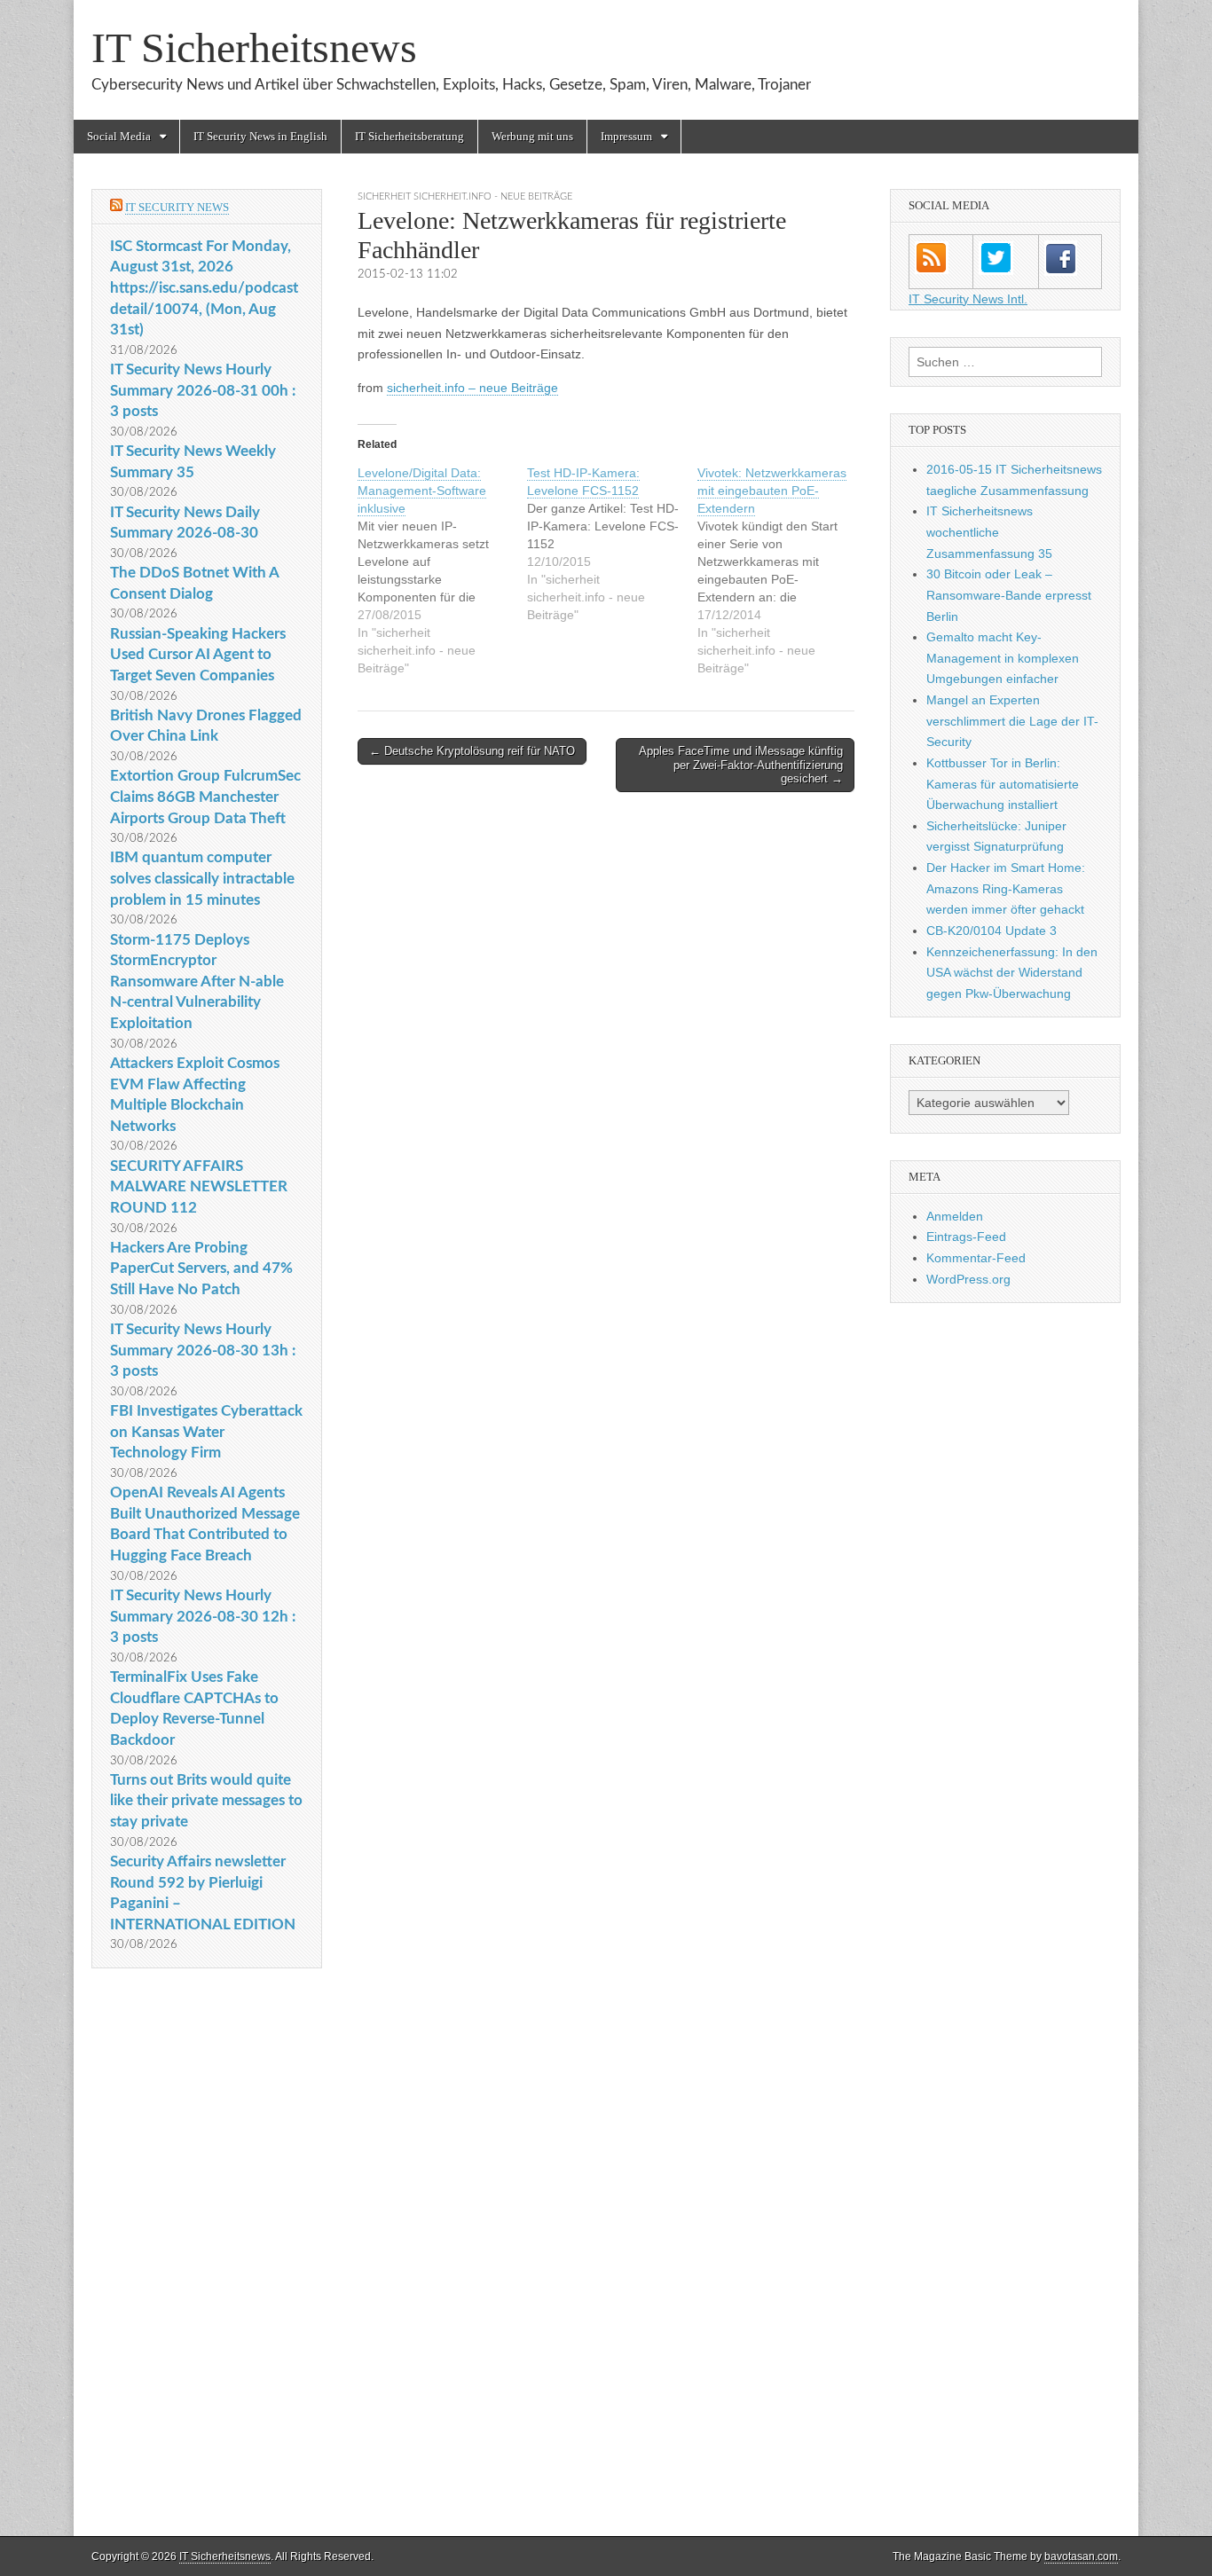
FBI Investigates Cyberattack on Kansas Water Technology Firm (206, 1432)
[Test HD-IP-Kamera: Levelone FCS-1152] (612, 544)
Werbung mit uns (532, 136)
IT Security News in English (260, 136)
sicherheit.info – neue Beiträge (472, 388)
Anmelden (955, 1216)
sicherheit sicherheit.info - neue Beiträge (465, 196)
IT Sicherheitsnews (254, 47)
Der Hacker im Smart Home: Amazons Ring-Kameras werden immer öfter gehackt (1006, 888)
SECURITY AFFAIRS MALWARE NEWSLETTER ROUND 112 (199, 1187)
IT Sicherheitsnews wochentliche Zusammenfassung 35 (989, 532)
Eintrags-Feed (966, 1237)
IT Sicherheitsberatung (409, 136)
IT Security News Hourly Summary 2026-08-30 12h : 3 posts (203, 1616)
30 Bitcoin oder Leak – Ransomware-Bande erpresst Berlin (1009, 595)
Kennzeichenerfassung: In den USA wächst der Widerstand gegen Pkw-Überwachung (1012, 973)
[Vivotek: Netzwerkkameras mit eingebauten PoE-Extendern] (782, 570)
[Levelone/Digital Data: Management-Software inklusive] (442, 570)
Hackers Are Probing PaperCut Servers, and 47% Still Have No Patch (201, 1268)
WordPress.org (968, 1279)
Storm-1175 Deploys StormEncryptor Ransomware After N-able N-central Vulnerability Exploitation (197, 982)
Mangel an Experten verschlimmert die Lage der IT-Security (1012, 721)
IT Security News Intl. (968, 299)
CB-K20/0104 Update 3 (992, 931)
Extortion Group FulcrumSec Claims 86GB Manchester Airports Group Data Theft (205, 797)
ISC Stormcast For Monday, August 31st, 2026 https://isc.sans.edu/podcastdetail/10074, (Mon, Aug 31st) (204, 288)
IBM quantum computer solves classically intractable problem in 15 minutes (202, 878)
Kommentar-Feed (976, 1258)
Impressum (626, 136)
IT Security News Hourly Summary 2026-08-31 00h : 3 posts (203, 390)
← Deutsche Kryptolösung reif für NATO (472, 751)
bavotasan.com (1081, 2556)
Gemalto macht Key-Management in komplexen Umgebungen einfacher (1003, 658)
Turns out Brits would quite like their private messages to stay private (206, 1801)
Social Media (119, 136)
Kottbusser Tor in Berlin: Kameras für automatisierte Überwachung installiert (1003, 784)
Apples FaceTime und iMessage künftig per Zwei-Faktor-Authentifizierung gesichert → (741, 765)
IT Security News (177, 207)
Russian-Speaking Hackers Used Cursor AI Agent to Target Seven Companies (198, 655)
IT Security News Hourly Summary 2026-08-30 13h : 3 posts (203, 1350)
